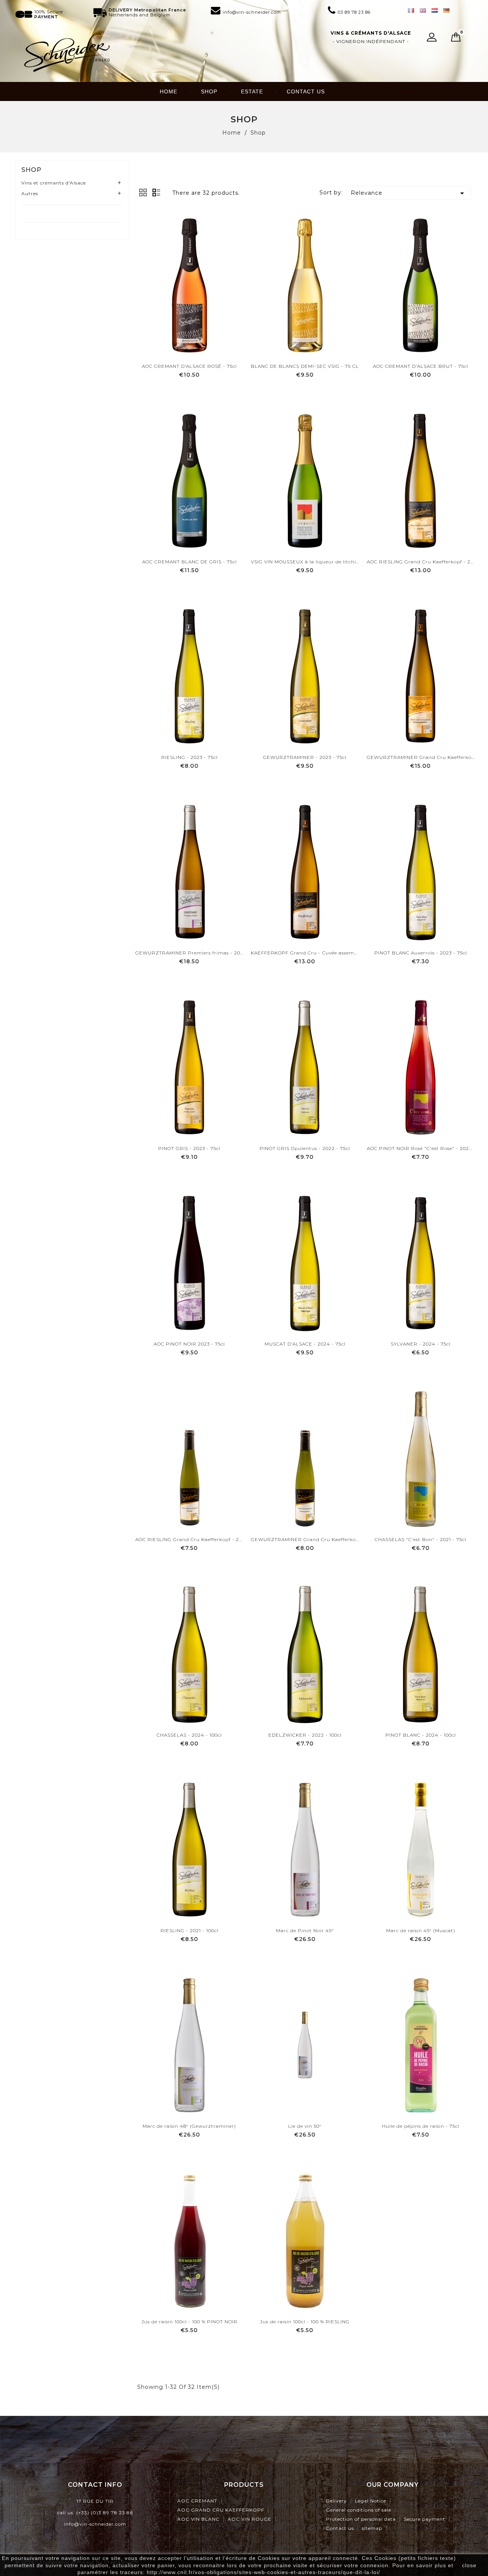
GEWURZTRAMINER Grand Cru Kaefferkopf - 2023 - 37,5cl (305, 1539)
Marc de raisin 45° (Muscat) (421, 1930)
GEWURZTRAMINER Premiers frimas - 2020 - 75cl (189, 953)
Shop (209, 91)
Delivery (336, 2501)
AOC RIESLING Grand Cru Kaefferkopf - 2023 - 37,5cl (189, 1539)
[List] (157, 192)
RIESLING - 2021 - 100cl (189, 1930)
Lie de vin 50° (305, 2126)
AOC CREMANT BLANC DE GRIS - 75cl (189, 562)
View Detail (189, 390)
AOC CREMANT (197, 2501)
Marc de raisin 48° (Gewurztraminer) (189, 2126)
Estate (252, 91)
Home (169, 91)
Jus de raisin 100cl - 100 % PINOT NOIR (189, 2322)
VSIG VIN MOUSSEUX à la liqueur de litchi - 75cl (305, 562)
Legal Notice (371, 2501)
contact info (95, 2485)
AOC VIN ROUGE (250, 2519)
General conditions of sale (359, 2510)
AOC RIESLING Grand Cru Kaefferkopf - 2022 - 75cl (421, 562)
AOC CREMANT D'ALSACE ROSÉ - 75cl (189, 366)
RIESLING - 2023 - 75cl (189, 757)
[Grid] (143, 192)
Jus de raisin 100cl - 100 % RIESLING (305, 2322)
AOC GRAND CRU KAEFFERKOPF (221, 2510)
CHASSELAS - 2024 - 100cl (189, 1735)
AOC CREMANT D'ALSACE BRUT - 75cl (421, 366)
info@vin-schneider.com (95, 2524)
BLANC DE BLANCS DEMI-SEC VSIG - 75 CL (305, 366)
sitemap (372, 2528)
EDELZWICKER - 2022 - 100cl (305, 1735)
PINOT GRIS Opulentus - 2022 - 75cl (305, 1148)
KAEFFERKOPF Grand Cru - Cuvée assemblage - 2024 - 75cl (305, 953)
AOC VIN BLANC (198, 2519)
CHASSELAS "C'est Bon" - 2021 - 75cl (421, 1539)
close (469, 2565)
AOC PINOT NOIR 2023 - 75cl (189, 1344)
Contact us (306, 91)
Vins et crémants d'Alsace (54, 183)
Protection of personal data (361, 2519)
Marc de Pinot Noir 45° (305, 1930)
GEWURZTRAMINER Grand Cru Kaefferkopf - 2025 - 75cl (421, 757)
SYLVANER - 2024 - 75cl (421, 1344)
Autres (30, 193)
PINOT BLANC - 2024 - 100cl (421, 1735)
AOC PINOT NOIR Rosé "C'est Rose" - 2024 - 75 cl (421, 1148)
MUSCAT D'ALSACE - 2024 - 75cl (305, 1344)
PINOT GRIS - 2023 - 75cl (189, 1148)
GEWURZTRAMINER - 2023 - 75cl (305, 757)
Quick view (189, 303)
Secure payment (425, 2519)
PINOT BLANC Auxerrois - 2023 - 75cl (421, 953)
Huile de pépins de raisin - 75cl (421, 2126)
